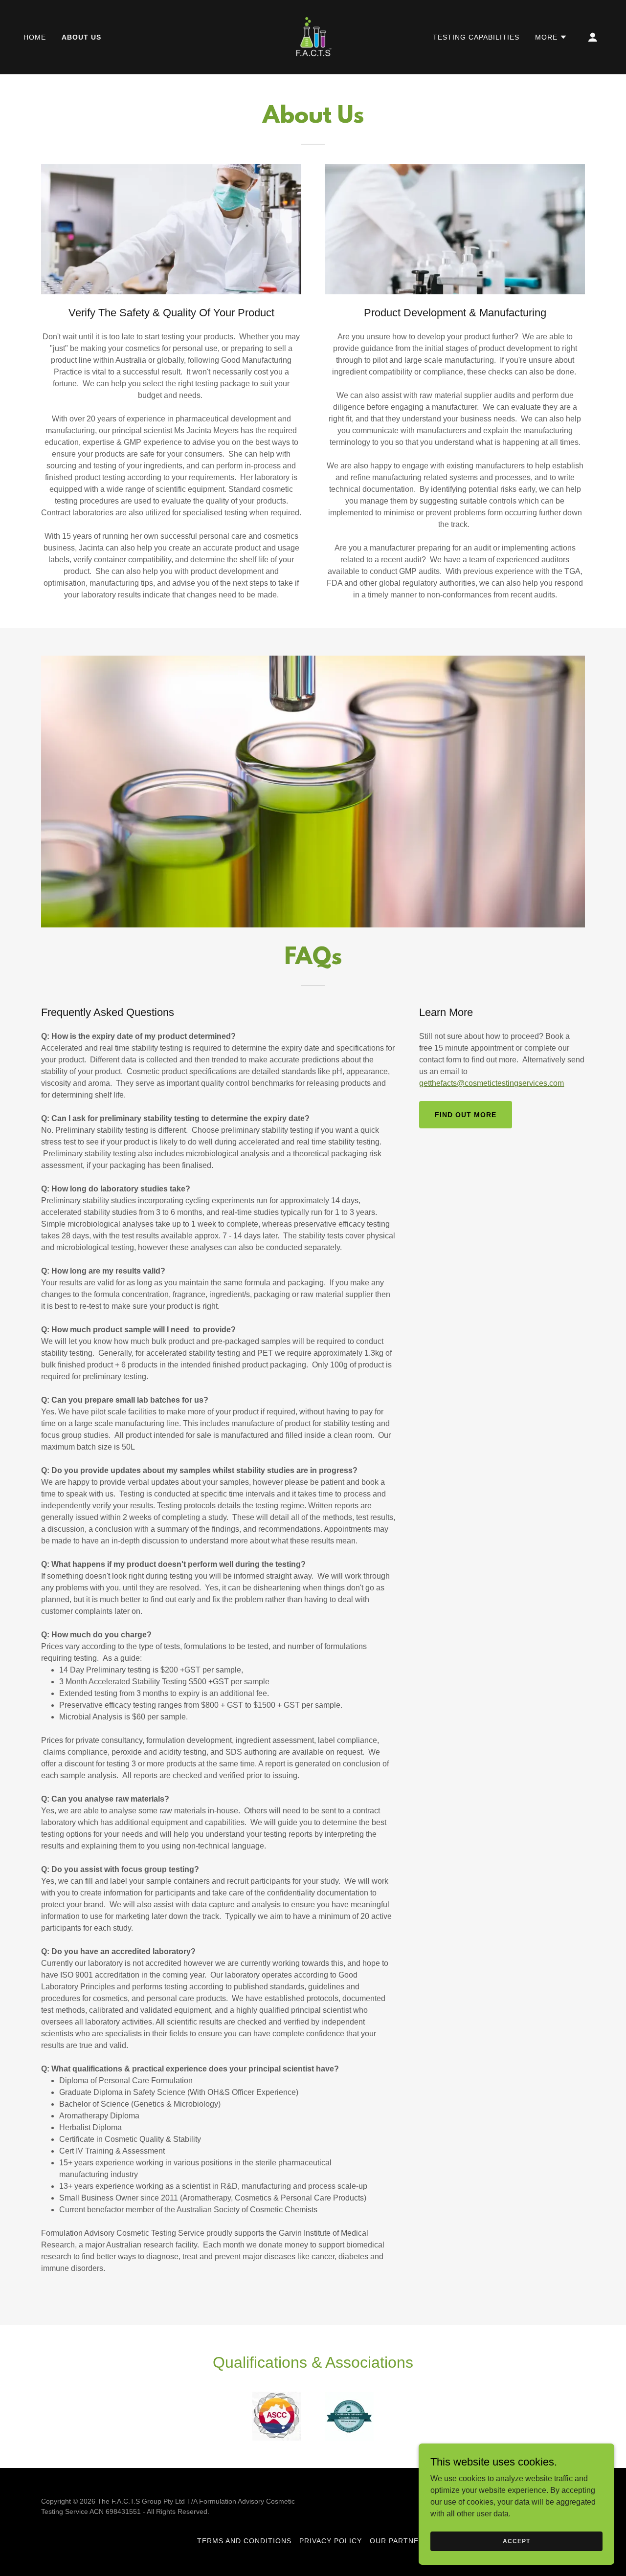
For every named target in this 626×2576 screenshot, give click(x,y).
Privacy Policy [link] (331, 2541)
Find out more (466, 1115)
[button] (551, 37)
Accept (516, 2541)
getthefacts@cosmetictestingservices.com (492, 1083)
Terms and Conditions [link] (244, 2541)
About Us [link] (81, 37)
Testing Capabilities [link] (476, 37)
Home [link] (35, 37)
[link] (313, 36)
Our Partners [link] (399, 2541)
